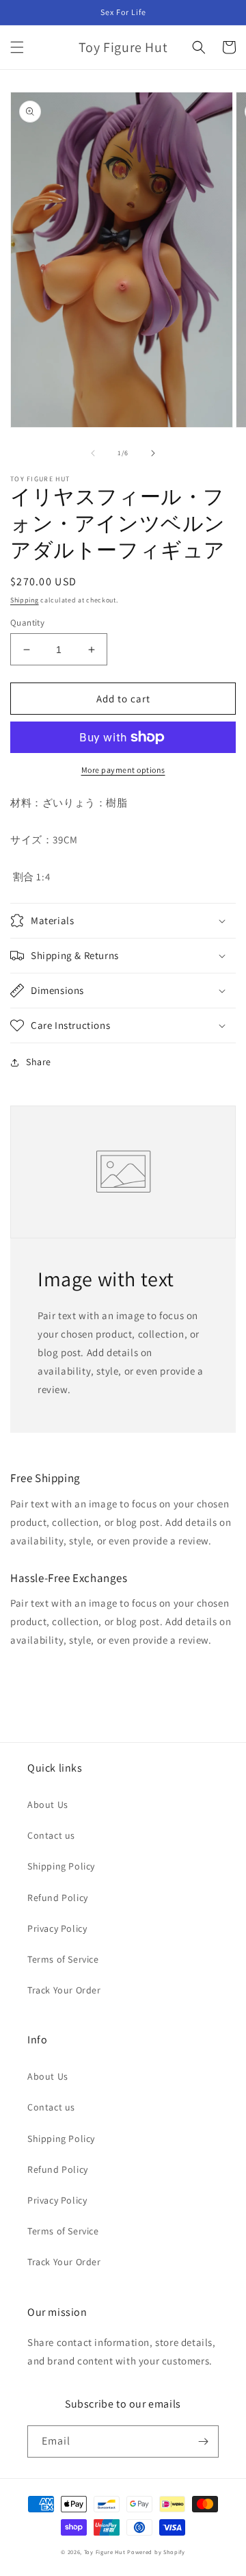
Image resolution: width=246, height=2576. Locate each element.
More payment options (123, 770)
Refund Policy (58, 1898)
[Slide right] (153, 453)
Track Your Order (64, 1990)
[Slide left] (93, 453)
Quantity (27, 623)
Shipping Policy (61, 1866)
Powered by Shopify (156, 2552)
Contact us (51, 1835)
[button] (17, 47)
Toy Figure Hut (105, 2552)
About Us (48, 1805)
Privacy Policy (57, 1928)
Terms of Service (63, 1959)
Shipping (25, 600)
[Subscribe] (203, 2441)
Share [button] (39, 1062)
